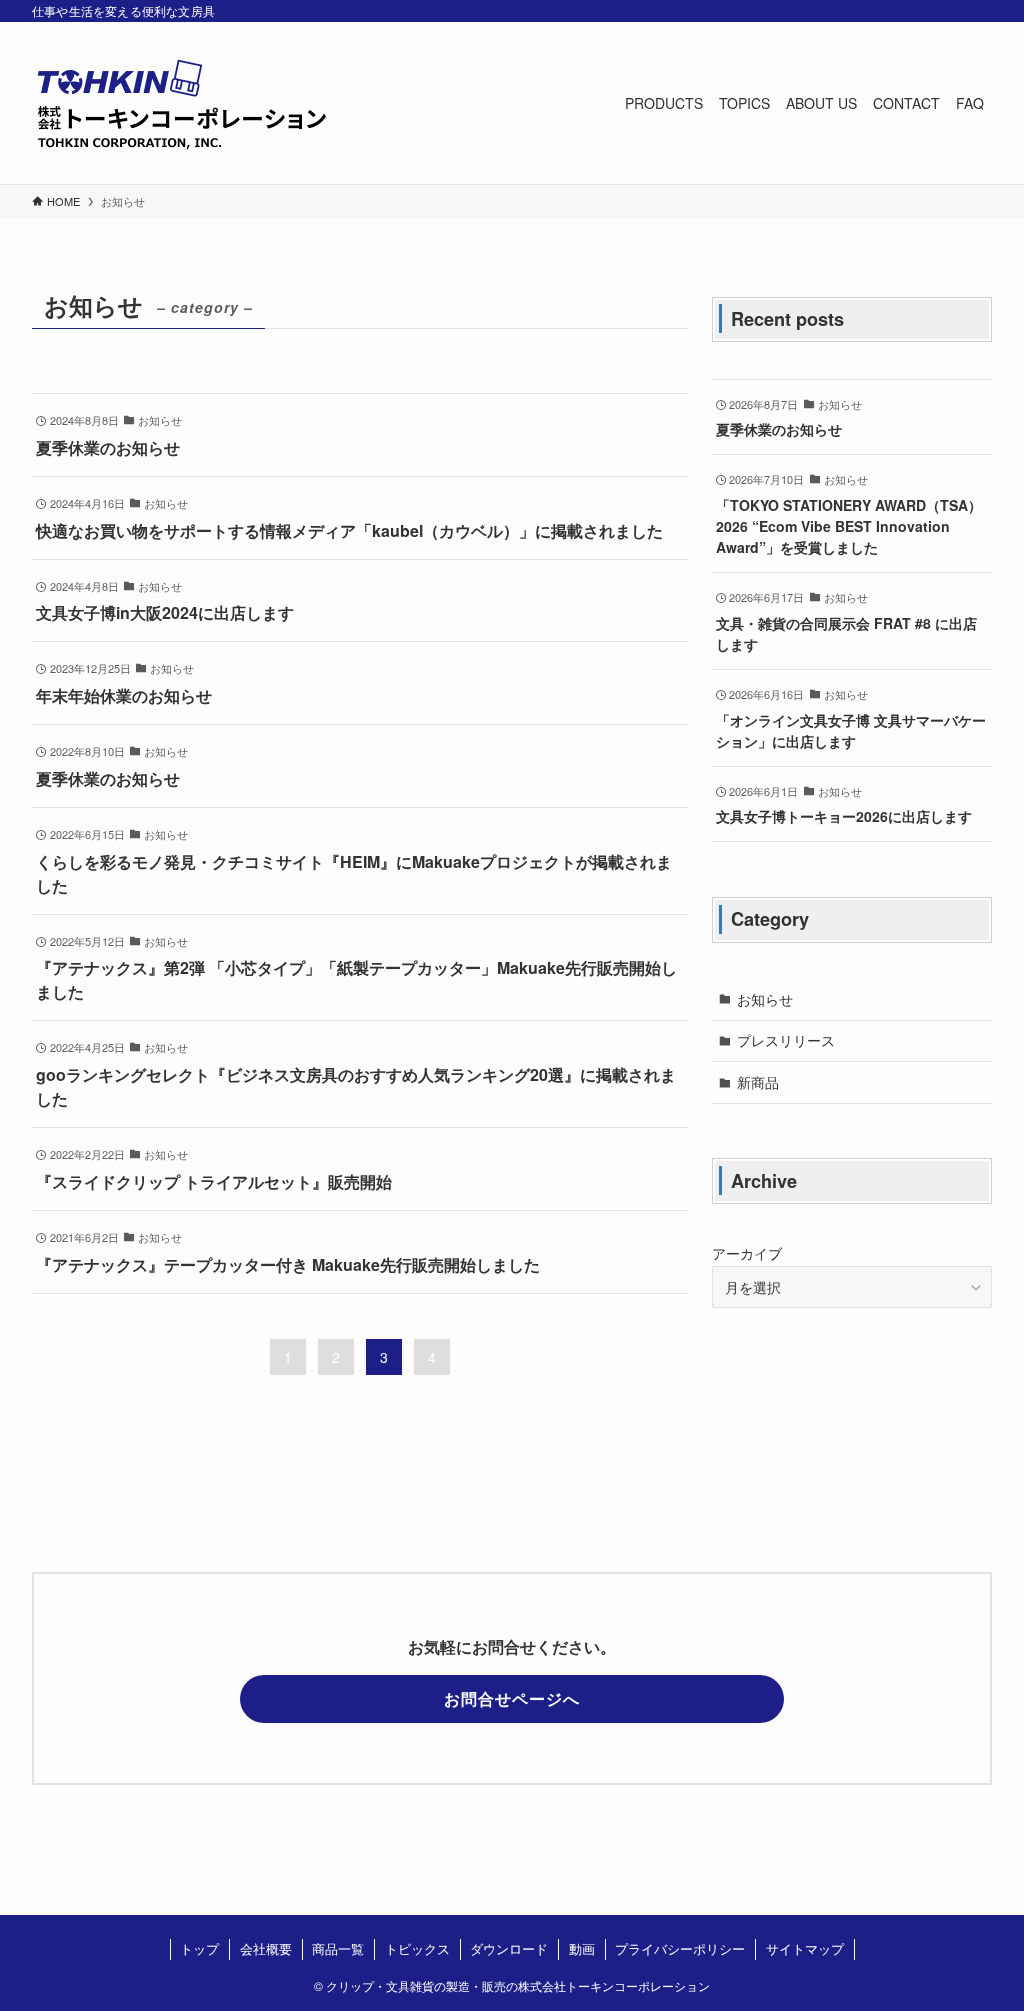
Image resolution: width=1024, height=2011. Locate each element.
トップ (199, 1948)
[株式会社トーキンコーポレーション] (182, 103)
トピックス (417, 1948)
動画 (582, 1948)
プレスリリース (786, 1040)
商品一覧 (338, 1948)
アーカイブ (747, 1253)
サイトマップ (805, 1948)
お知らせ (765, 999)
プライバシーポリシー (680, 1948)
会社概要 (266, 1948)
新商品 (758, 1082)
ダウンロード (509, 1948)
